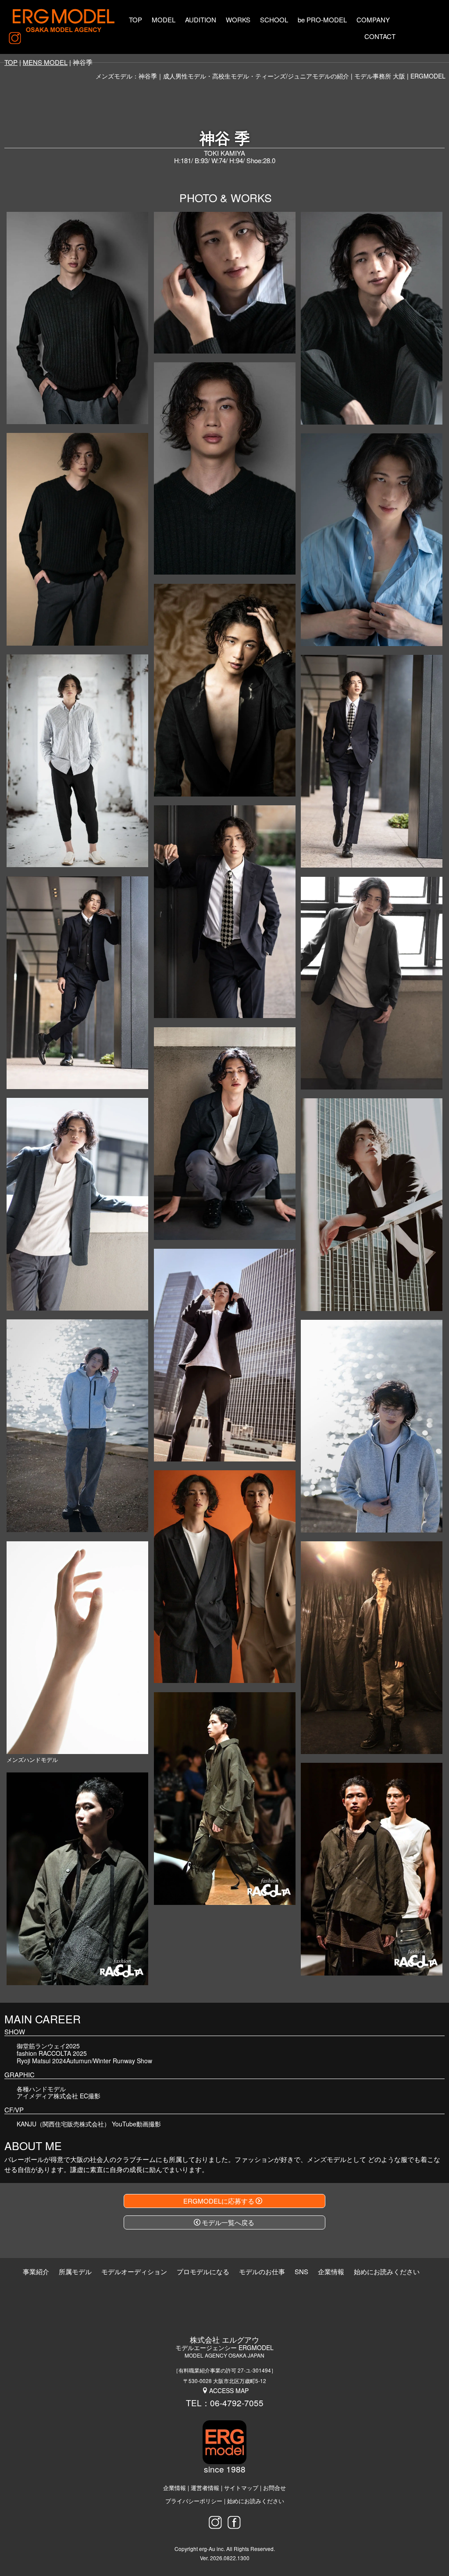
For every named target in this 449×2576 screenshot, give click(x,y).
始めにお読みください (256, 2501)
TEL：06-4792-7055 (225, 2403)
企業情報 (175, 2488)
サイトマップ (241, 2488)
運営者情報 (205, 2488)
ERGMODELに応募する (219, 2201)
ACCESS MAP (229, 2390)
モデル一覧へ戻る (228, 2222)
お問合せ (274, 2488)
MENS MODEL (45, 62)
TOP (11, 62)
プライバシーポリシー (194, 2501)
